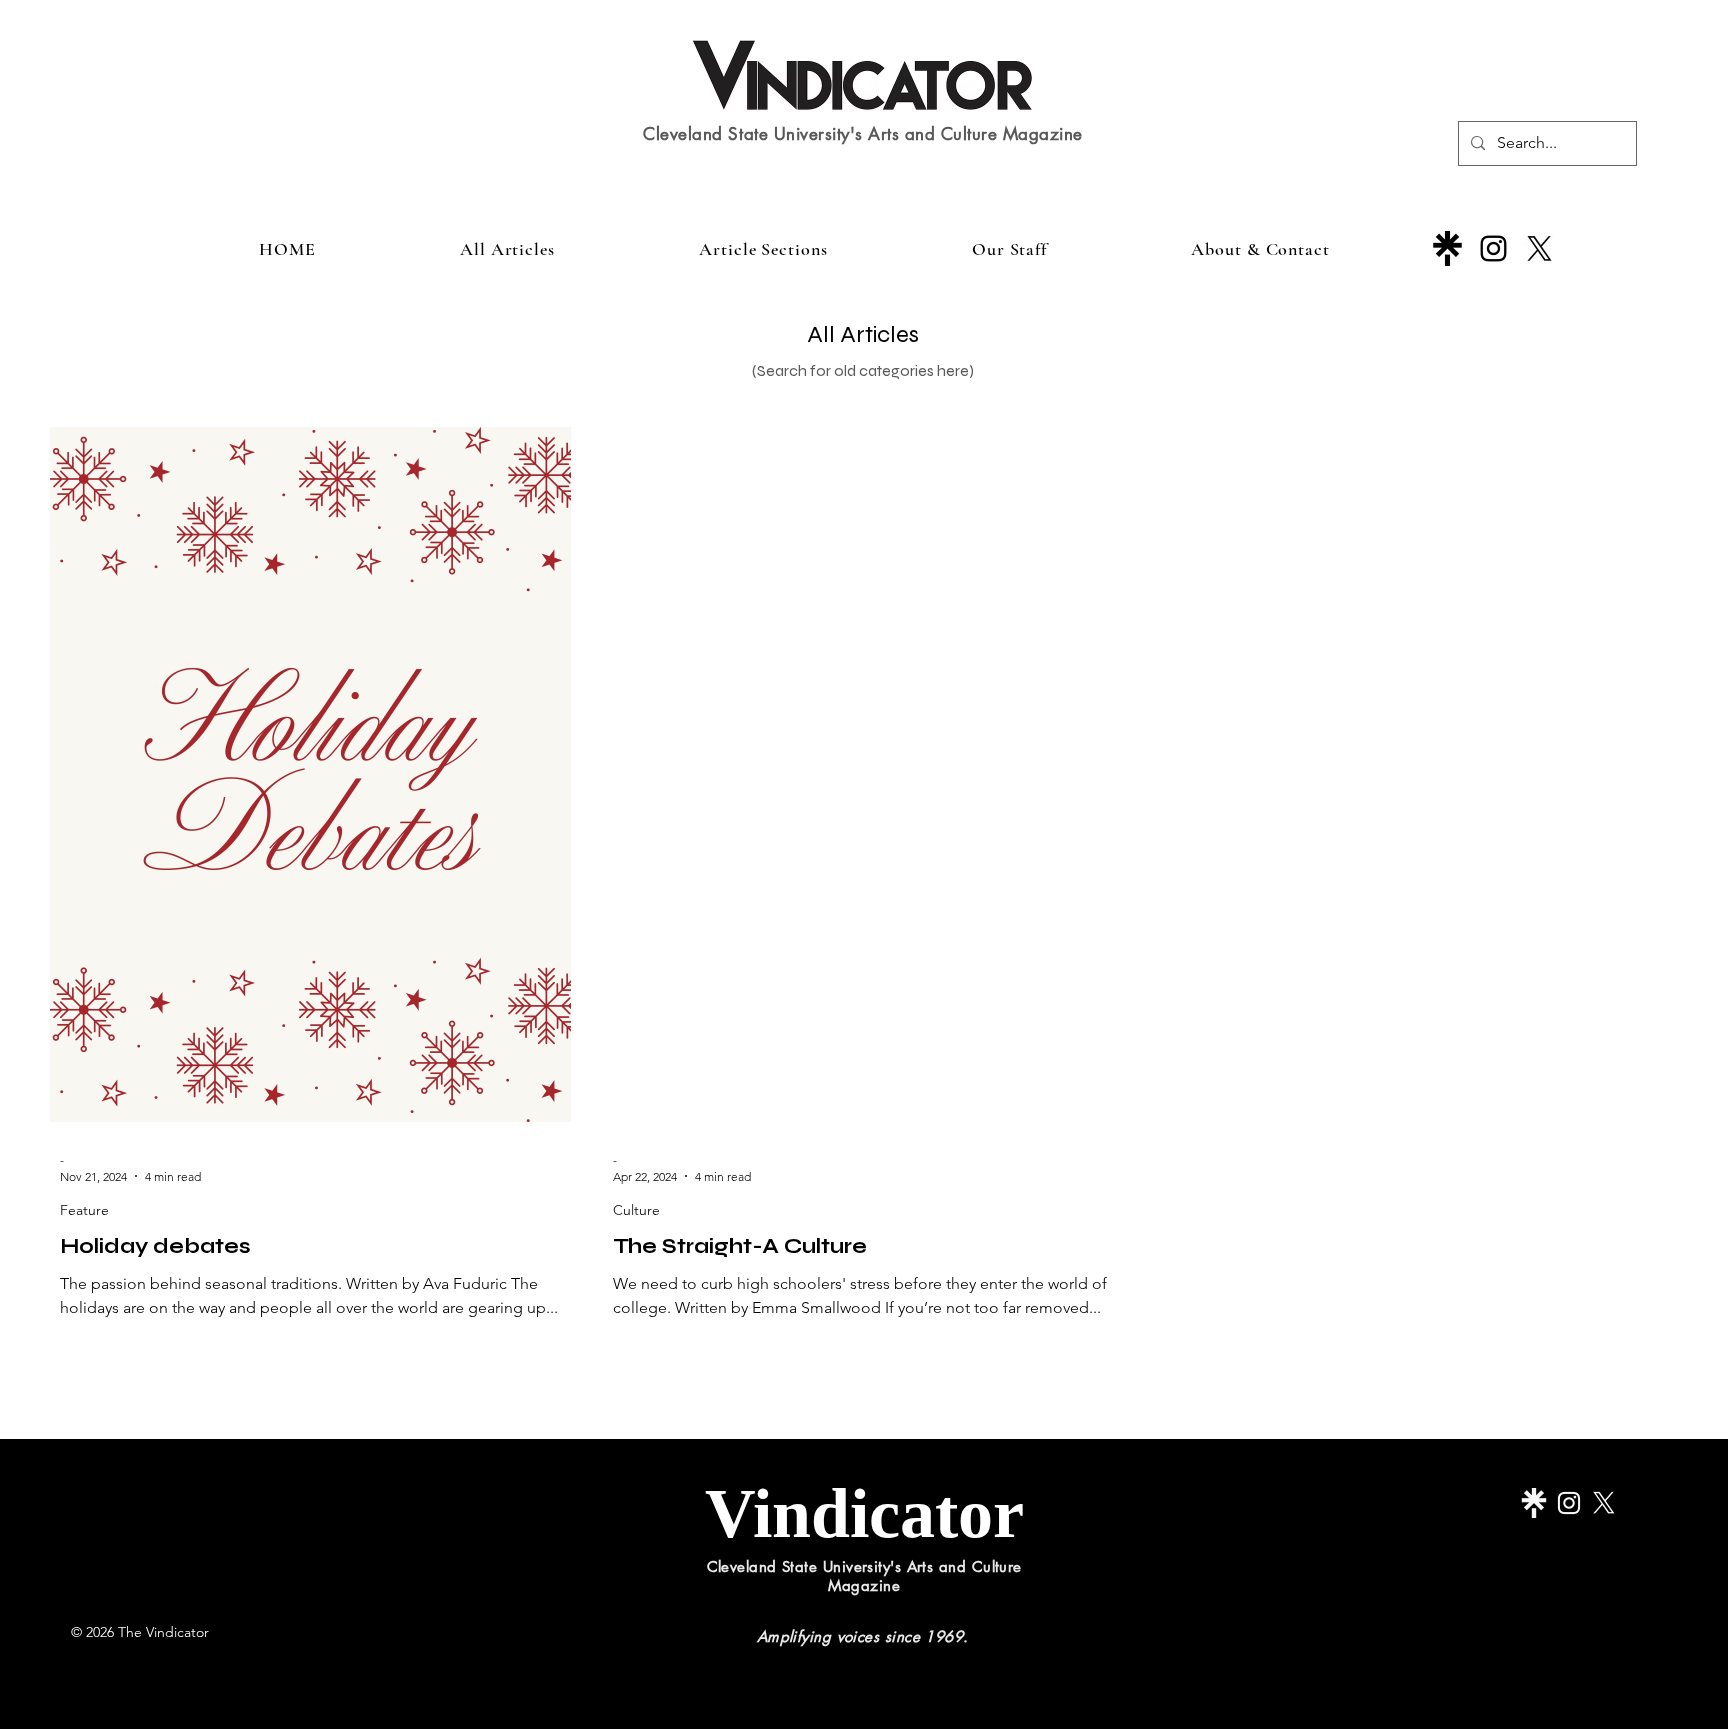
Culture (636, 1210)
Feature (84, 1210)
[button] (763, 249)
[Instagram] (1493, 248)
